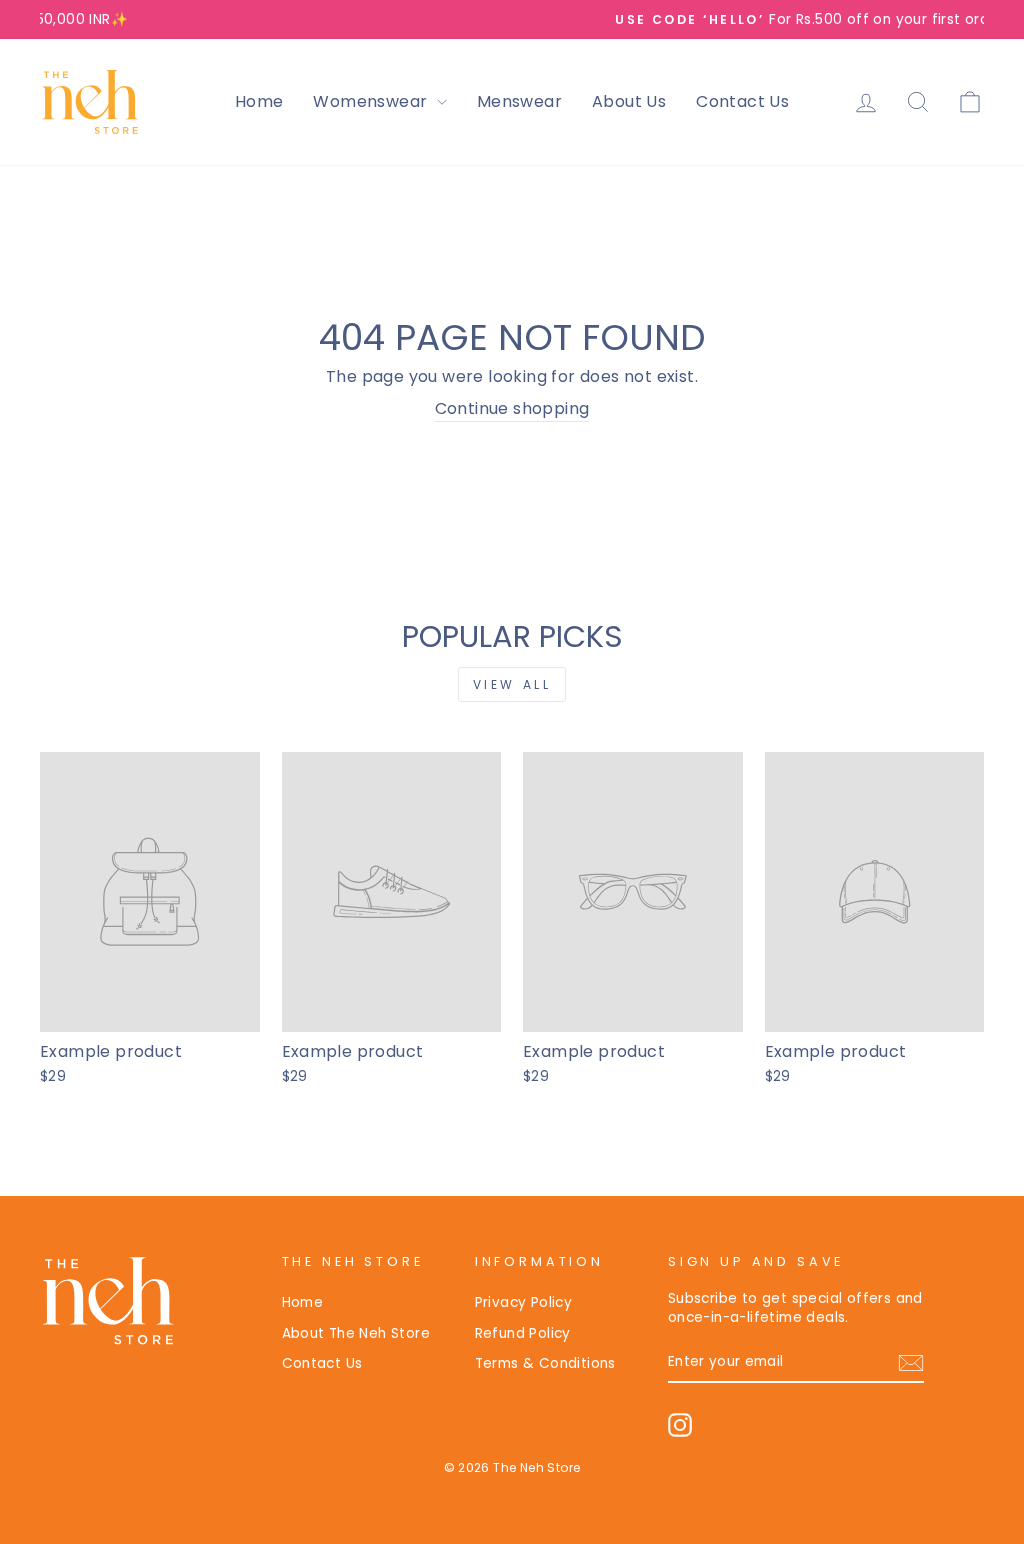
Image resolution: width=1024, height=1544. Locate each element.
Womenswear (372, 101)
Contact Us (742, 101)
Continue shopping (512, 409)
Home (259, 101)
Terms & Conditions (545, 1363)
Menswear (519, 101)
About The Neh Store (356, 1333)
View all (512, 684)
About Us (629, 101)
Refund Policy (523, 1333)
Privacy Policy (524, 1302)
